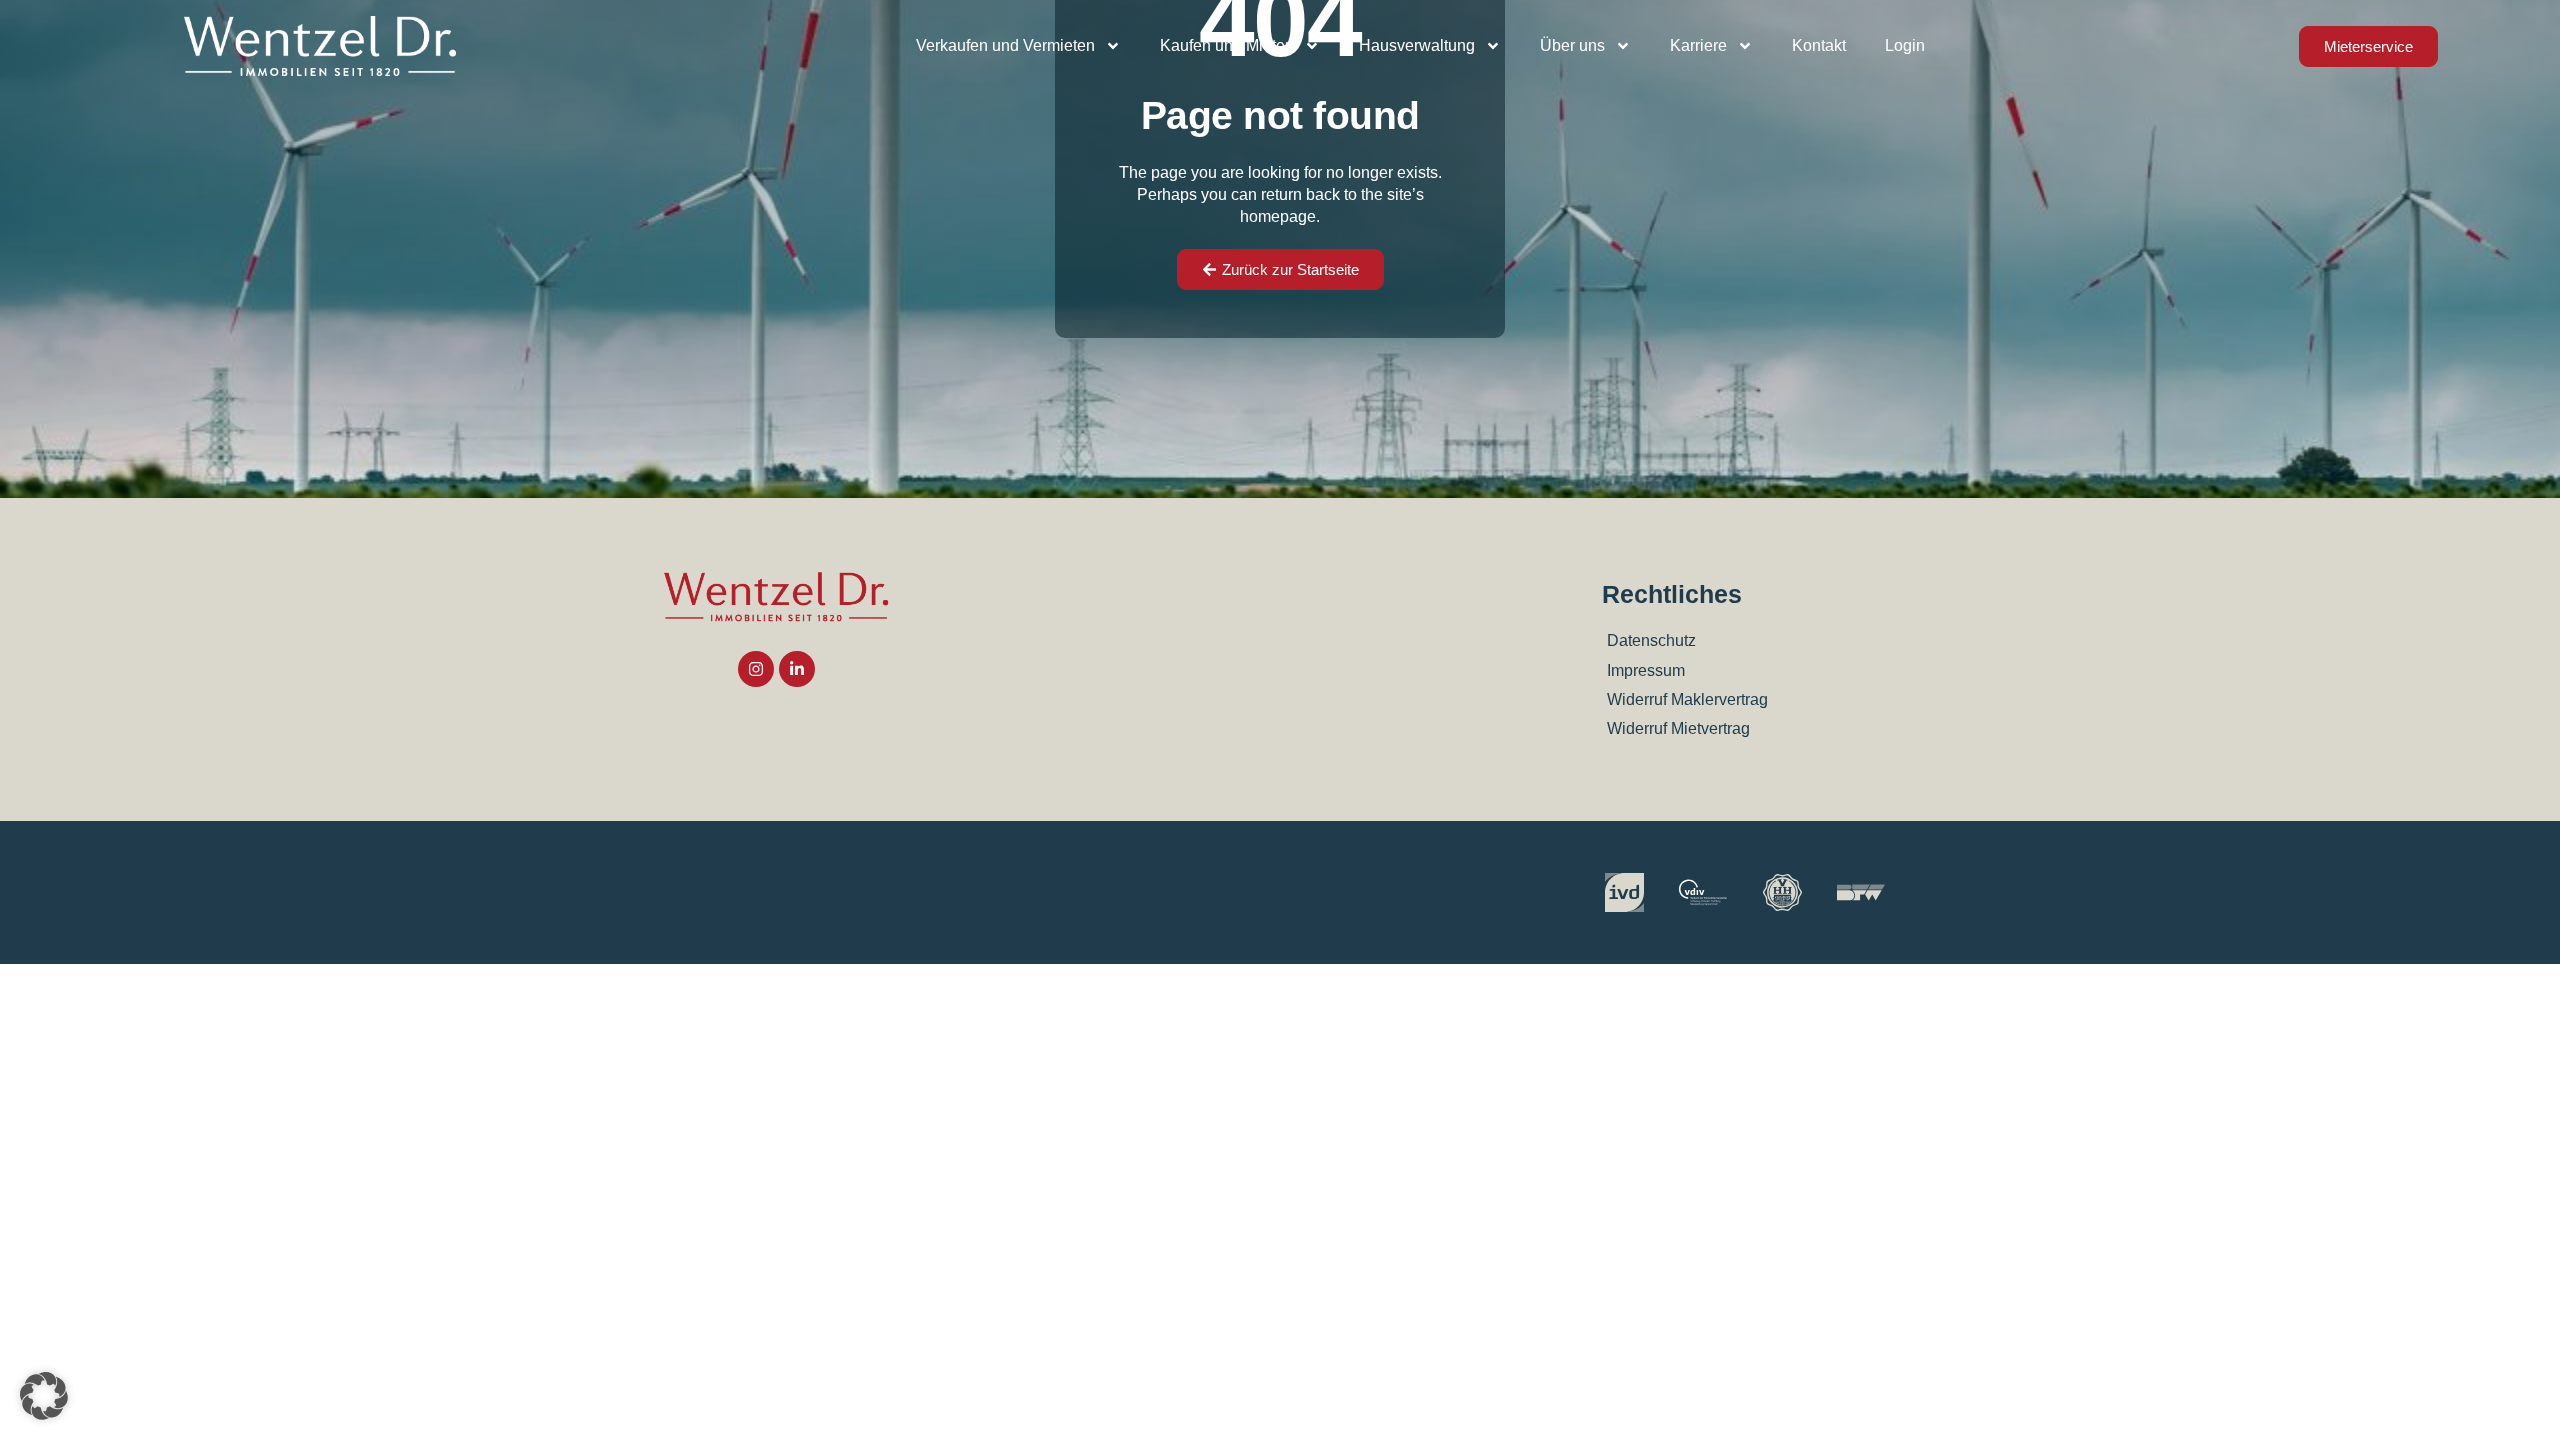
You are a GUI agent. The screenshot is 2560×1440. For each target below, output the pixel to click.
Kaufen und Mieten (1227, 45)
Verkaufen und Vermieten (1005, 45)
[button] (44, 1396)
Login (1905, 45)
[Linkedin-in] (797, 669)
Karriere (1698, 45)
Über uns (1572, 45)
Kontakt (1819, 45)
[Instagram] (756, 669)
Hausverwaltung (1417, 45)
